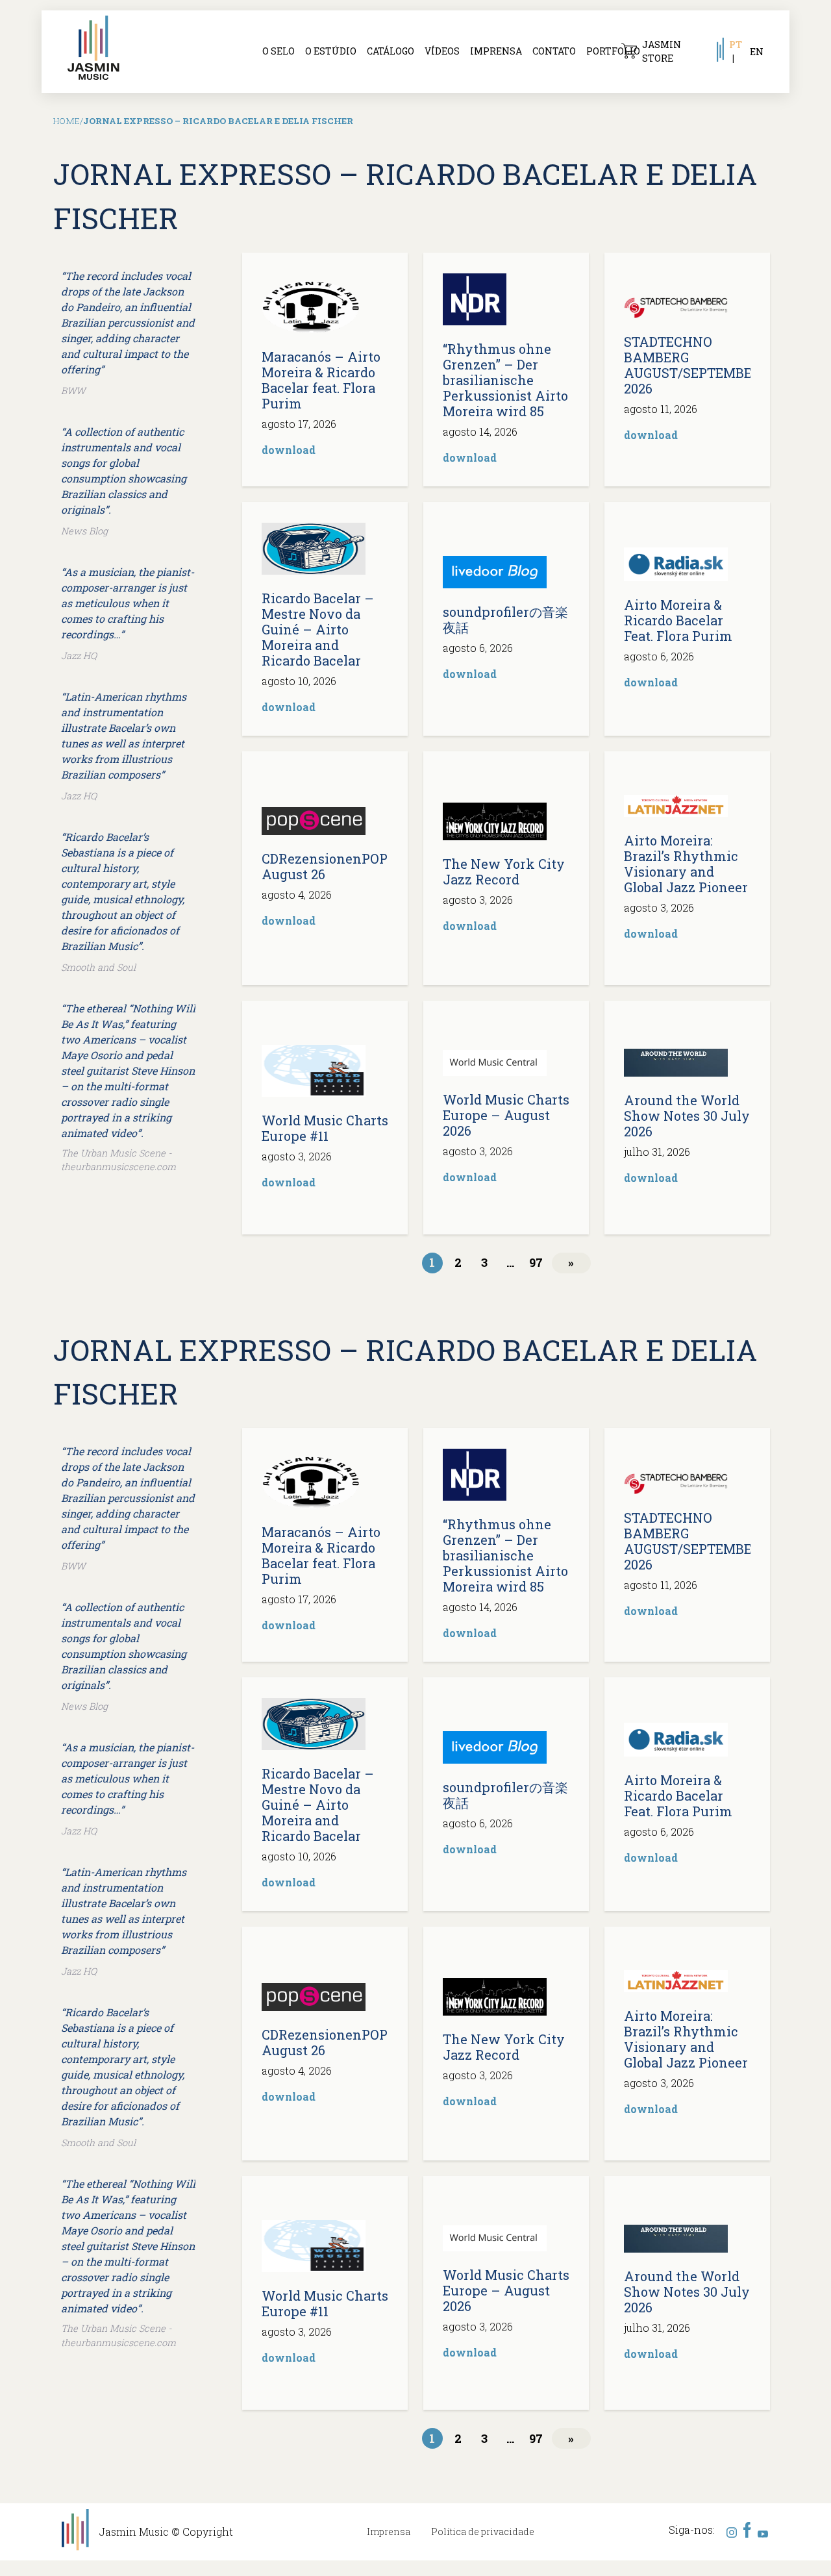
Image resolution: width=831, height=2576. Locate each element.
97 (536, 1262)
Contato (554, 51)
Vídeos (442, 51)
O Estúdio (331, 51)
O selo (279, 51)
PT (736, 44)
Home (67, 121)
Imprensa (496, 51)
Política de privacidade (483, 2532)
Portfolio (613, 51)
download (289, 450)
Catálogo (391, 51)
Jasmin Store (662, 51)
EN (757, 52)
